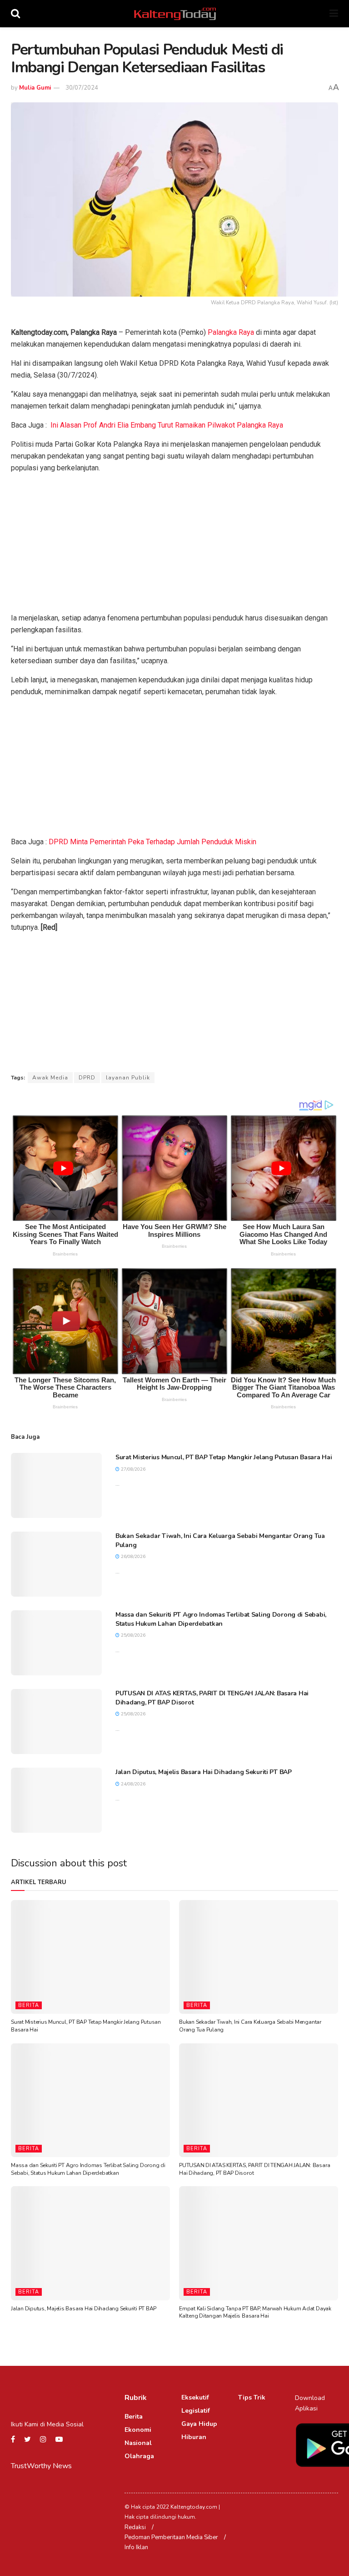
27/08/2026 (132, 1469)
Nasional (138, 2443)
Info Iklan (136, 2547)
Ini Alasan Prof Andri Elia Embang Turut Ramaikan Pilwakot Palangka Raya (167, 425)
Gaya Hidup (199, 2424)
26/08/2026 (132, 1557)
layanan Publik (128, 1078)
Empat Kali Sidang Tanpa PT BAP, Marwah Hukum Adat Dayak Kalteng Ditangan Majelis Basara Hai (255, 2312)
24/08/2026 (132, 1784)
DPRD (87, 1078)
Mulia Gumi (35, 88)
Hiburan (194, 2437)
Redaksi (135, 2527)
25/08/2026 (132, 1635)
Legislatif (196, 2411)
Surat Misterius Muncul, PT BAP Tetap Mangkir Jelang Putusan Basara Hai (224, 1457)
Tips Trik (252, 2397)
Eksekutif (195, 2397)
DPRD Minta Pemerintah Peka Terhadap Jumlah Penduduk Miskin (152, 842)
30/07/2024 (82, 88)
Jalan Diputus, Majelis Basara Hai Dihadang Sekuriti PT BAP (204, 1772)
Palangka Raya (231, 332)
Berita (29, 2005)
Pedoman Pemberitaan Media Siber (171, 2537)
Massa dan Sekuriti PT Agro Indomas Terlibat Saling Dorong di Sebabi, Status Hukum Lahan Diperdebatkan (221, 1619)
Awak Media (50, 1078)
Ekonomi (138, 2430)
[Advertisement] (174, 545)
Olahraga (139, 2456)
